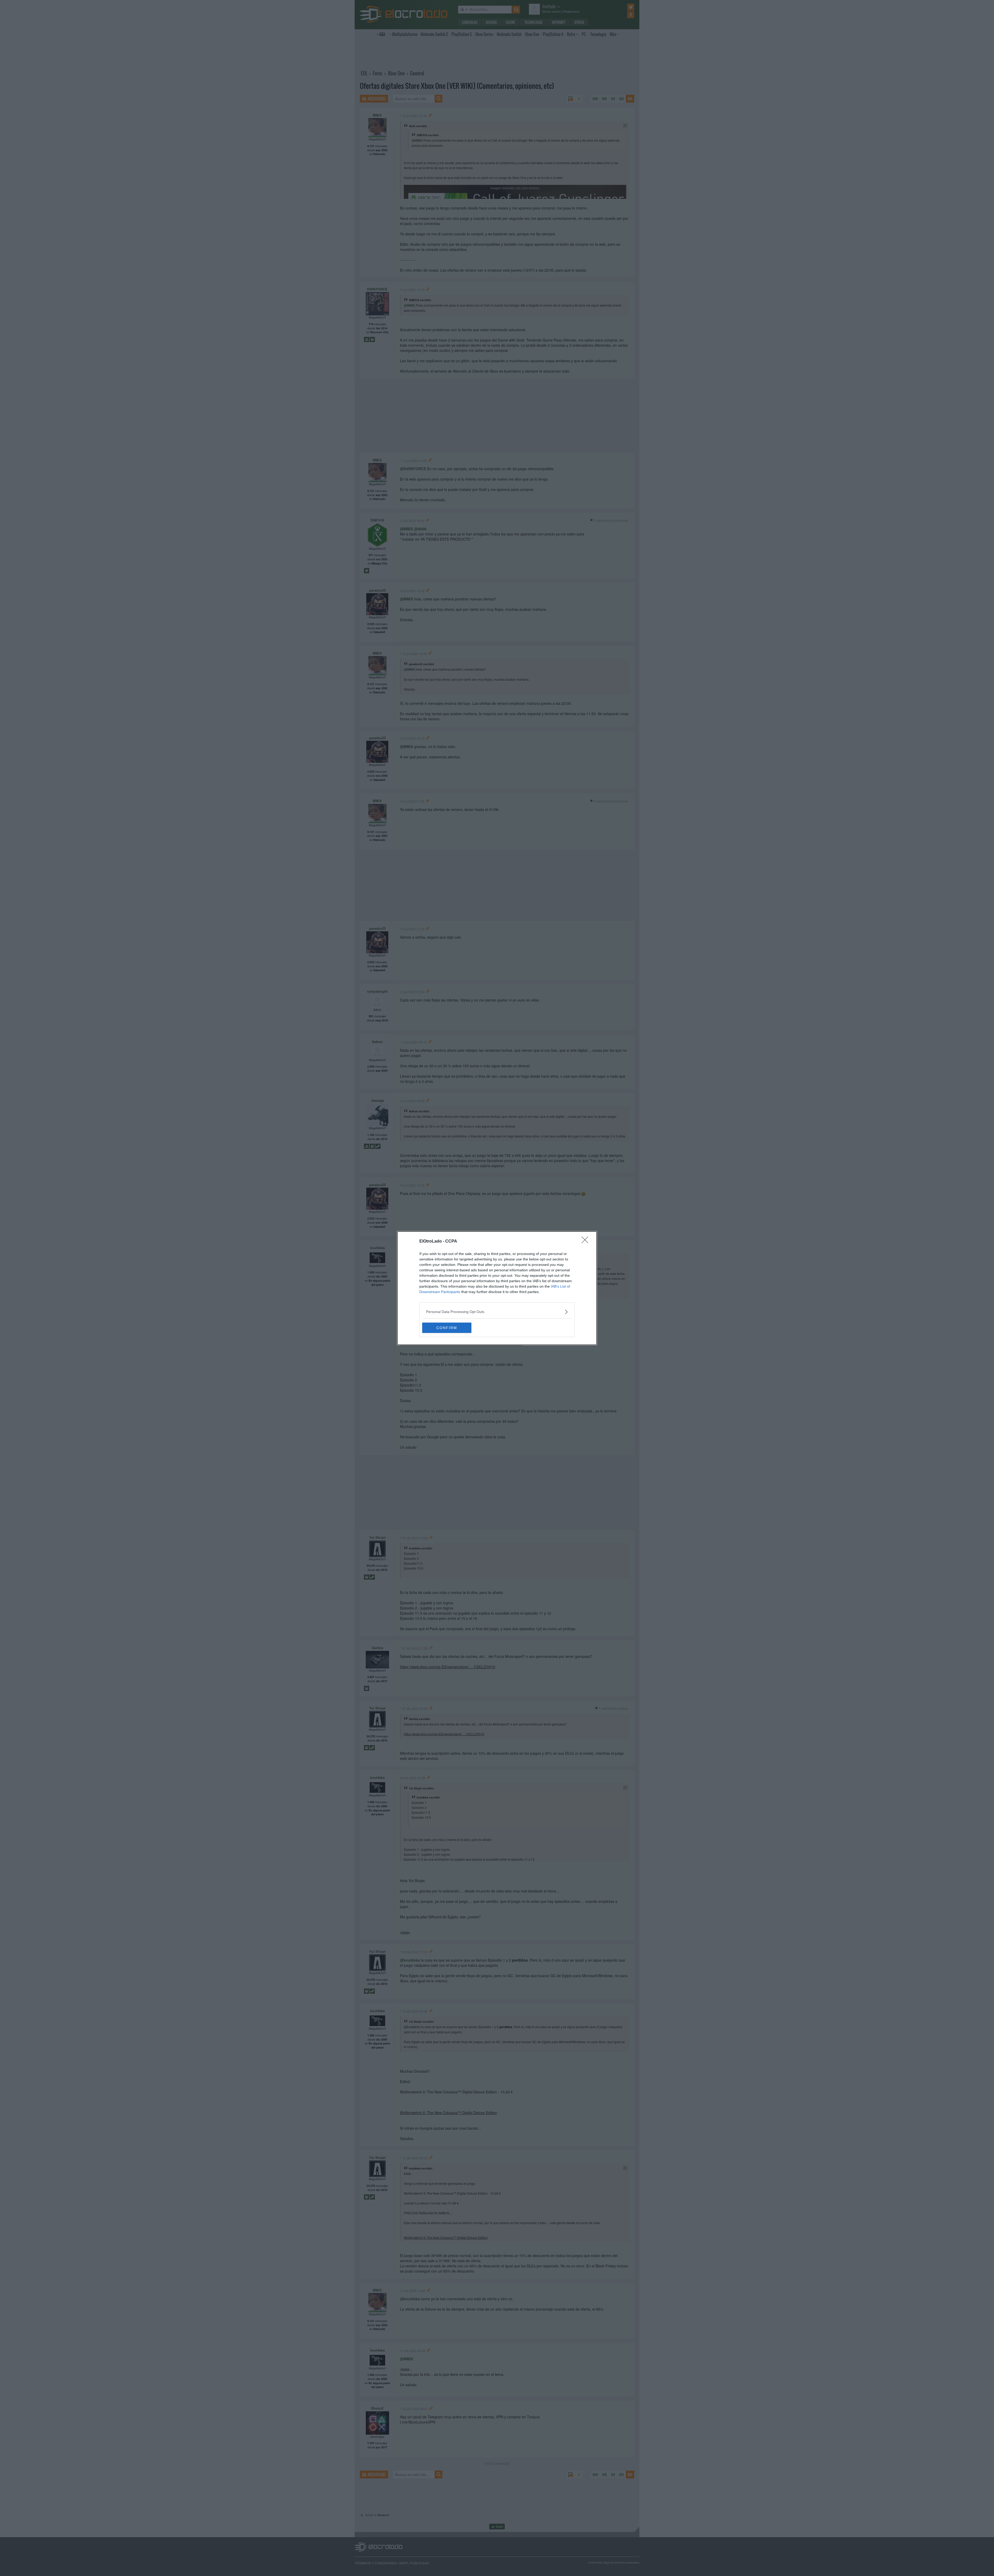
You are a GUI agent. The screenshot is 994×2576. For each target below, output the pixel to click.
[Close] (587, 1242)
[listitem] (497, 1312)
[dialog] (497, 1288)
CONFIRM (447, 1328)
